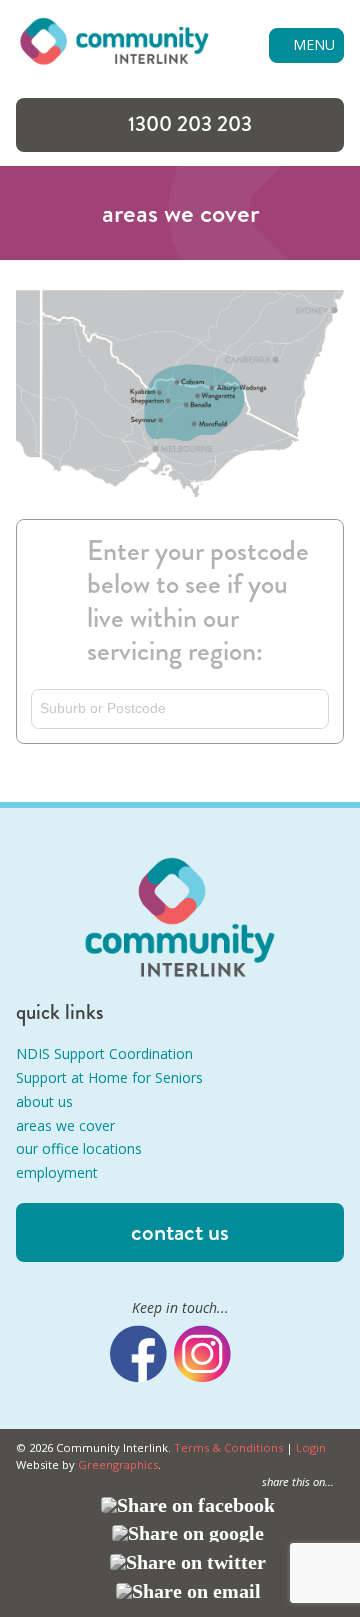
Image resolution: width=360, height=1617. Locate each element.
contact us (180, 1232)
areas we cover (65, 1125)
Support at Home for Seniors (109, 1077)
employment (57, 1172)
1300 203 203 (190, 124)
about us (44, 1101)
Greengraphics (118, 1464)
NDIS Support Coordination (104, 1053)
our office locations (79, 1148)
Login (311, 1447)
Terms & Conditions (228, 1447)
